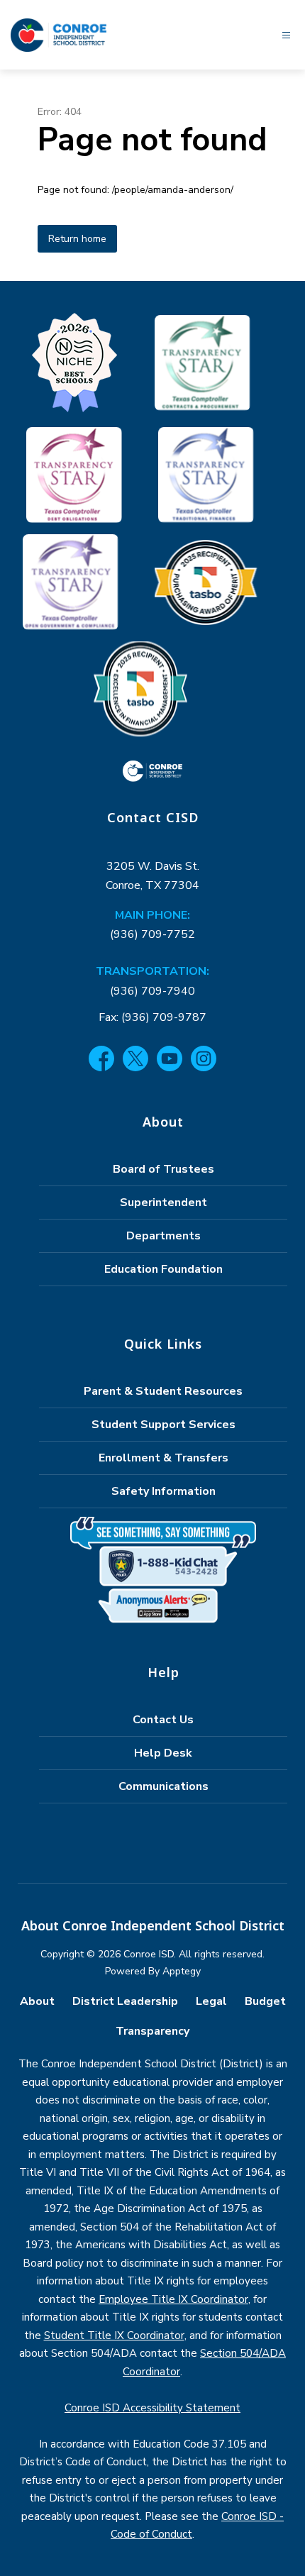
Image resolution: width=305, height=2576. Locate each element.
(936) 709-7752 (152, 934)
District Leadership (125, 2001)
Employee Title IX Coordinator (173, 2299)
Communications (163, 1786)
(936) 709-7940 (152, 991)
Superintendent (163, 1203)
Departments (163, 1236)
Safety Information (163, 1491)
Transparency (152, 2031)
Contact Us (163, 1720)
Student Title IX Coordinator (114, 2335)
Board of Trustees (163, 1169)
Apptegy (182, 1971)
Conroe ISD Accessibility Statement (152, 2408)
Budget (265, 2001)
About (37, 2001)
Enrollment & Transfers (163, 1458)
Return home (77, 239)
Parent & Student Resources (163, 1391)
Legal (211, 2001)
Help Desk (163, 1753)
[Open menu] (286, 35)
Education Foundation (163, 1269)
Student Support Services (163, 1425)
